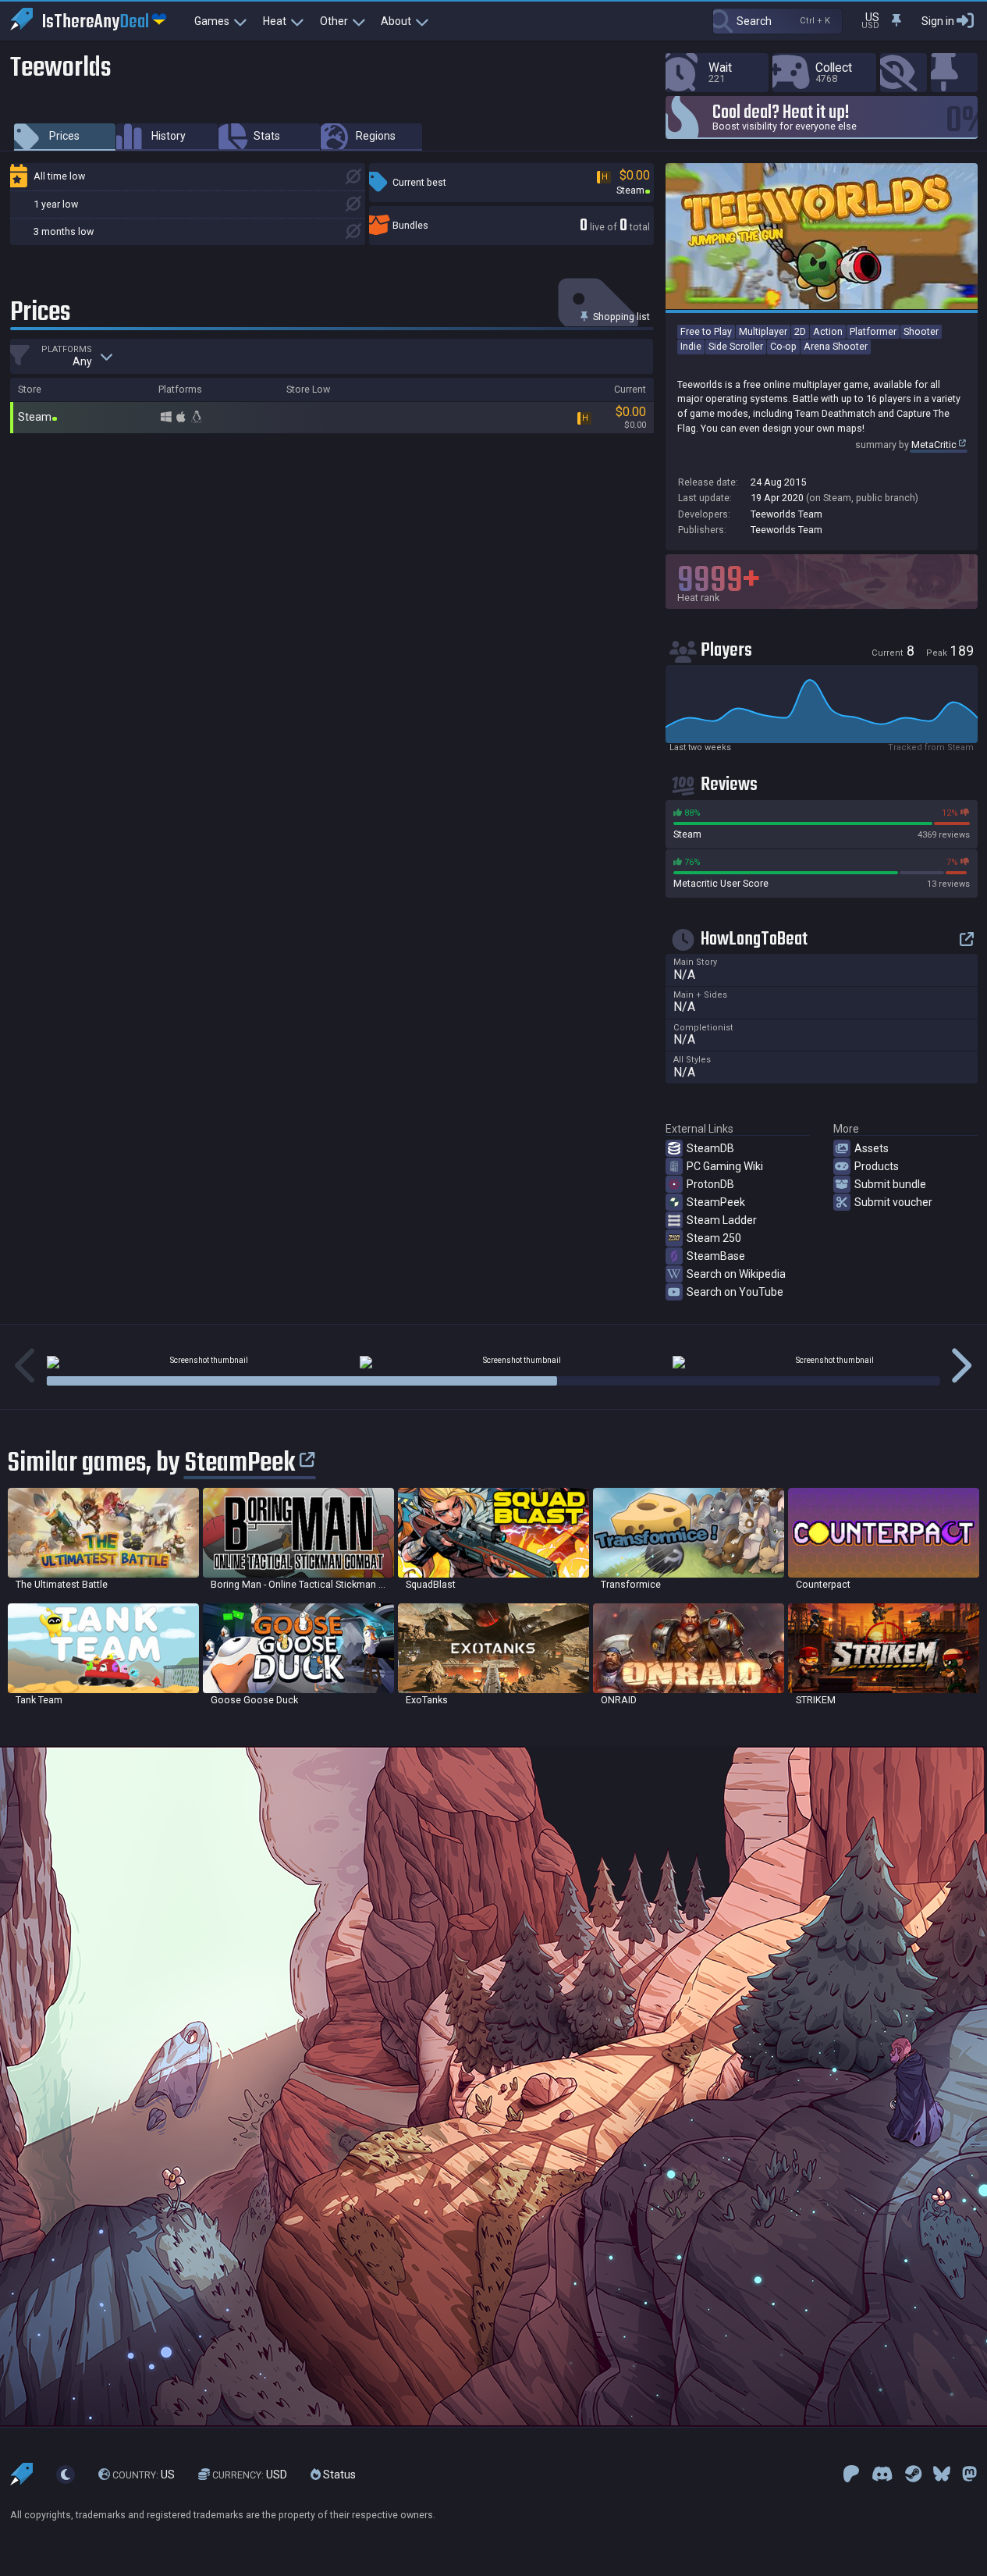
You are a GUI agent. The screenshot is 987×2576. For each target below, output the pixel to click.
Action (828, 331)
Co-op (783, 346)
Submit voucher (893, 1202)
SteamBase (716, 1256)
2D (800, 331)
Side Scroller (736, 346)
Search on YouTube (735, 1292)
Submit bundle (890, 1184)
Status (338, 2475)
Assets (872, 1148)
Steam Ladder (722, 1220)
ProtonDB (710, 1184)
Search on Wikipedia (736, 1274)
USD (250, 2475)
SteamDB (710, 1148)
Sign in (938, 21)
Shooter (921, 331)
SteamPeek (716, 1202)
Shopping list (620, 317)
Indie (691, 346)
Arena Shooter (836, 346)
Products (877, 1166)
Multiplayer (763, 331)
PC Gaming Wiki (725, 1166)
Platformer (873, 331)
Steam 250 (714, 1238)
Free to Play (706, 331)
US (144, 2475)
